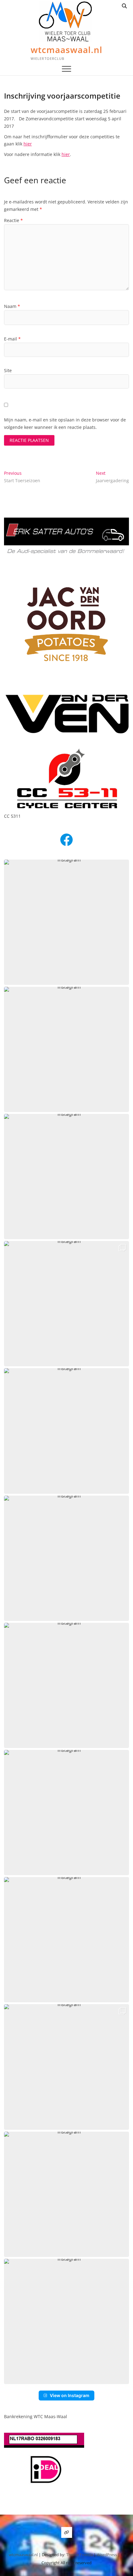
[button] (66, 922)
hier (28, 144)
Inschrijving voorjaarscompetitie (62, 96)
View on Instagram (70, 2395)
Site (8, 370)
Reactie (13, 220)
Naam (12, 306)
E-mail (12, 339)
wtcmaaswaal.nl (66, 50)
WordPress (107, 2555)
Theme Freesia (79, 2555)
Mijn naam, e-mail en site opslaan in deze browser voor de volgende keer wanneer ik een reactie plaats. (65, 423)
